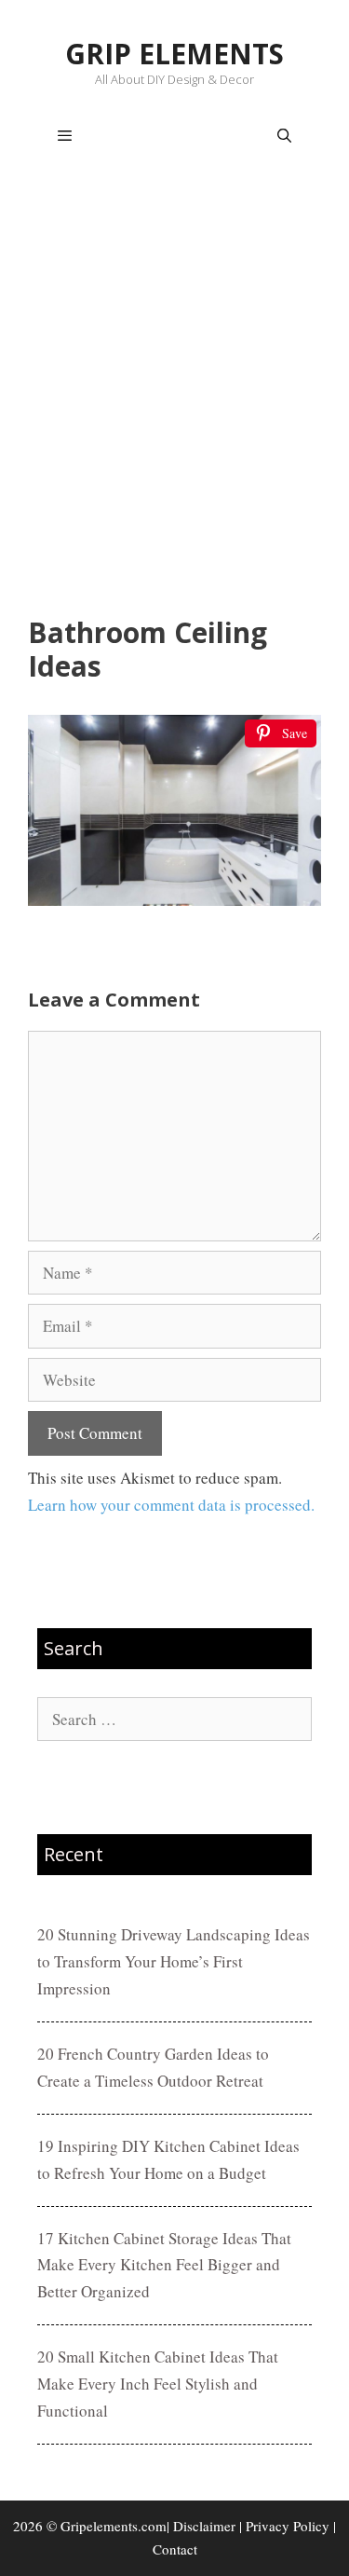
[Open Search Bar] (284, 136)
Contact (175, 2549)
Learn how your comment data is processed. (171, 1505)
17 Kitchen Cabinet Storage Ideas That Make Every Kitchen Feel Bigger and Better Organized (164, 2265)
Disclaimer (204, 2526)
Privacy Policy (288, 2526)
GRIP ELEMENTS (174, 54)
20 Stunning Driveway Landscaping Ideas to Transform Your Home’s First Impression (174, 1961)
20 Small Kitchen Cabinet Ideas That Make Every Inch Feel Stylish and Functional (158, 2384)
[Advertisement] (174, 395)
